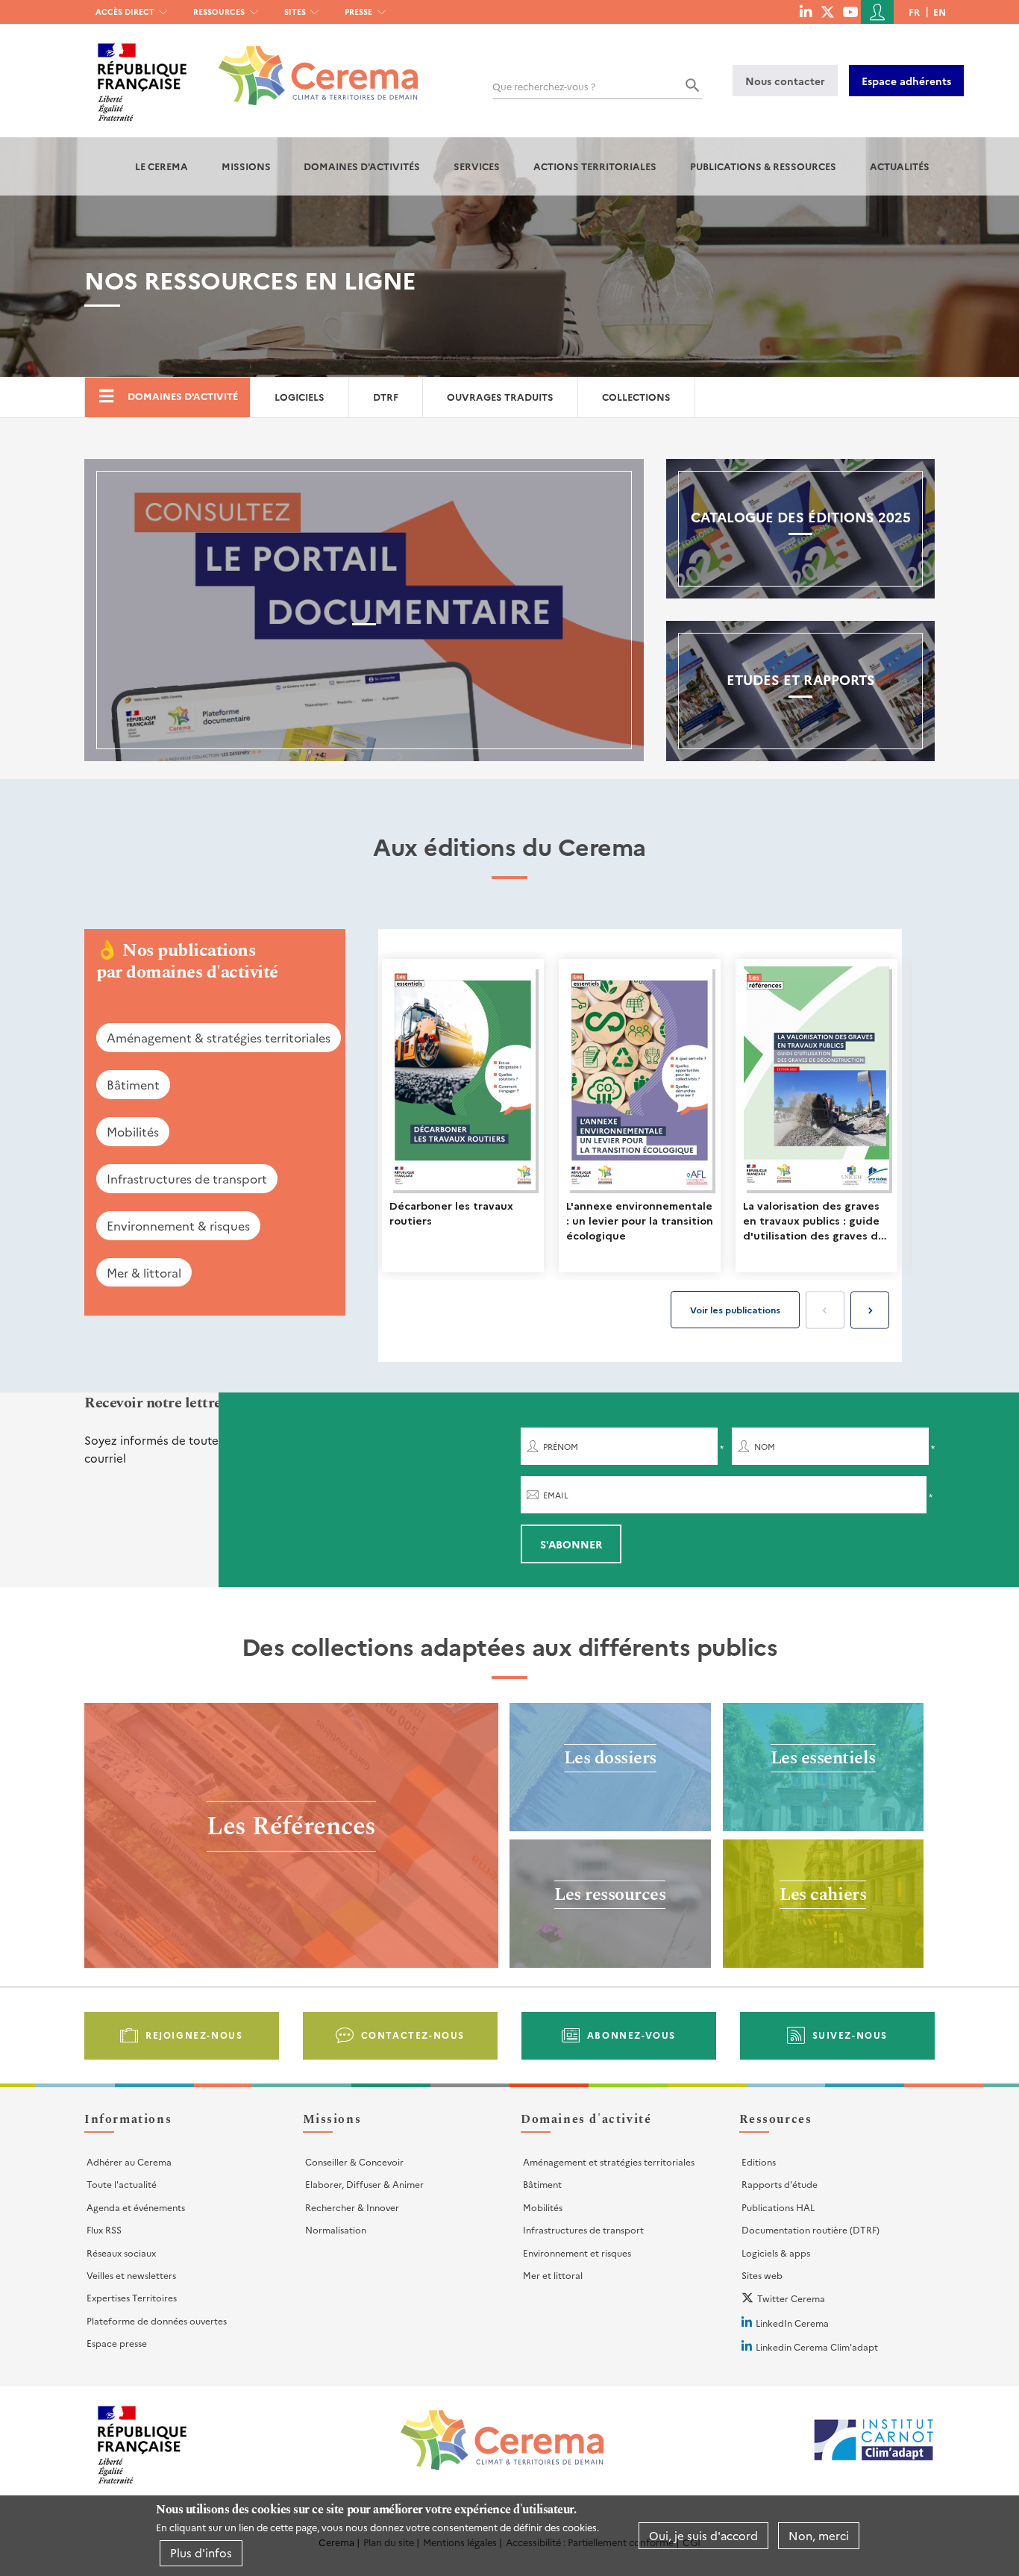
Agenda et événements (136, 2207)
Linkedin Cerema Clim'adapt (817, 2347)
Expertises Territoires (132, 2297)
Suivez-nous (850, 2035)
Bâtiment (133, 1084)
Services (477, 166)
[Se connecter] (877, 12)
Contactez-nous (413, 2035)
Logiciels (300, 397)
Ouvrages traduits (500, 397)
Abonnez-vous (631, 2035)
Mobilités (133, 1131)
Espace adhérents (906, 81)
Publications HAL (778, 2207)
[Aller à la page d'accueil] (309, 65)
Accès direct (125, 12)
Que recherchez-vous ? (544, 86)
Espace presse (117, 2343)
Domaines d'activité (183, 396)
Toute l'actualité (122, 2184)
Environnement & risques (178, 1225)
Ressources (219, 12)
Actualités (900, 166)
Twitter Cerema (791, 2298)
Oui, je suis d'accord (703, 2535)
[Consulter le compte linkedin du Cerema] (806, 11)
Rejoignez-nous (194, 2035)
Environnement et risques (577, 2253)
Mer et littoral (553, 2275)
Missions (246, 166)
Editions (759, 2161)
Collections (636, 397)
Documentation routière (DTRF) (811, 2229)
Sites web (762, 2275)
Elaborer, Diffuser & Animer (364, 2184)
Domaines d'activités (362, 166)
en (940, 12)
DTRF (386, 397)
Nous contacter (785, 81)
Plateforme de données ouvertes (157, 2320)
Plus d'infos (201, 2552)
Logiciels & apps (776, 2253)
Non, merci (819, 2535)
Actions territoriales (595, 166)
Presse (358, 12)
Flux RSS (104, 2229)
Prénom (561, 1447)
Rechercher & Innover (352, 2207)
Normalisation (336, 2229)
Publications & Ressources (763, 166)
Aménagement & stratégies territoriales (219, 1037)
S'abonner (571, 1544)
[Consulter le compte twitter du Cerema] (828, 11)
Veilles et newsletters (131, 2275)
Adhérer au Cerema (129, 2161)
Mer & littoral (144, 1272)
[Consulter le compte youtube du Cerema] (850, 11)
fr (914, 12)
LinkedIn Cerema (792, 2323)
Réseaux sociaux (121, 2253)
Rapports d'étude (780, 2184)
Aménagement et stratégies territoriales (609, 2161)
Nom (765, 1447)
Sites (295, 12)
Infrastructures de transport (187, 1178)
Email (556, 1495)
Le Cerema (162, 166)
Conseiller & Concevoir (354, 2161)
